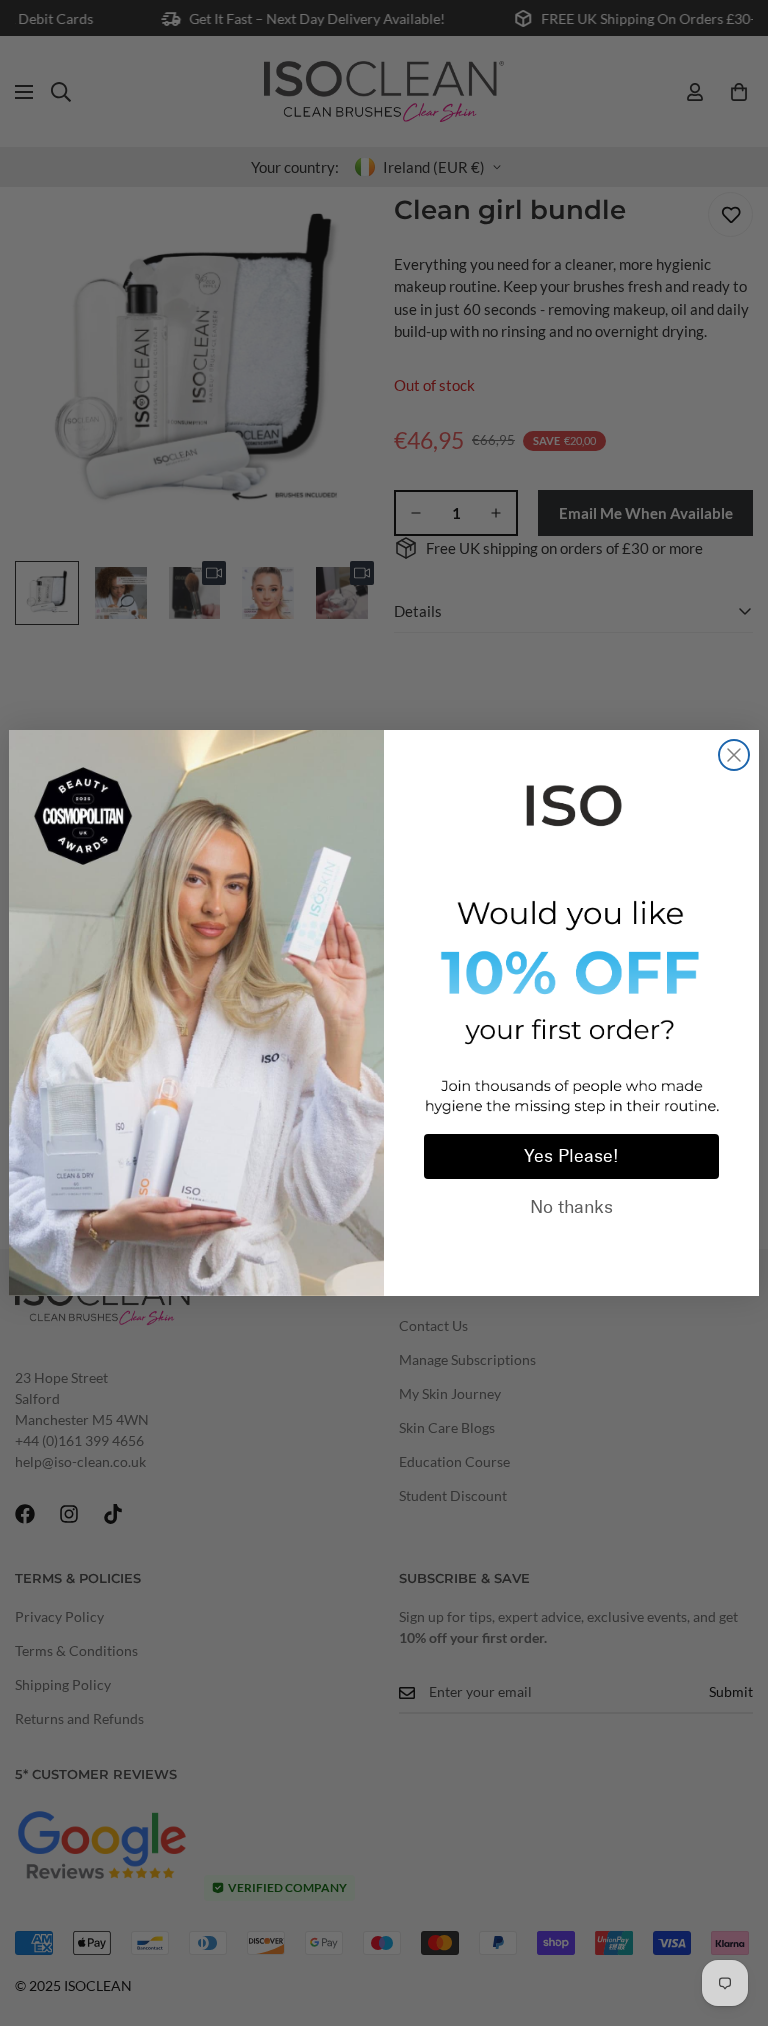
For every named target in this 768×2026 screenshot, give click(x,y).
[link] (571, 802)
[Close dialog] (734, 755)
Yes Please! (571, 1156)
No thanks (571, 1207)
